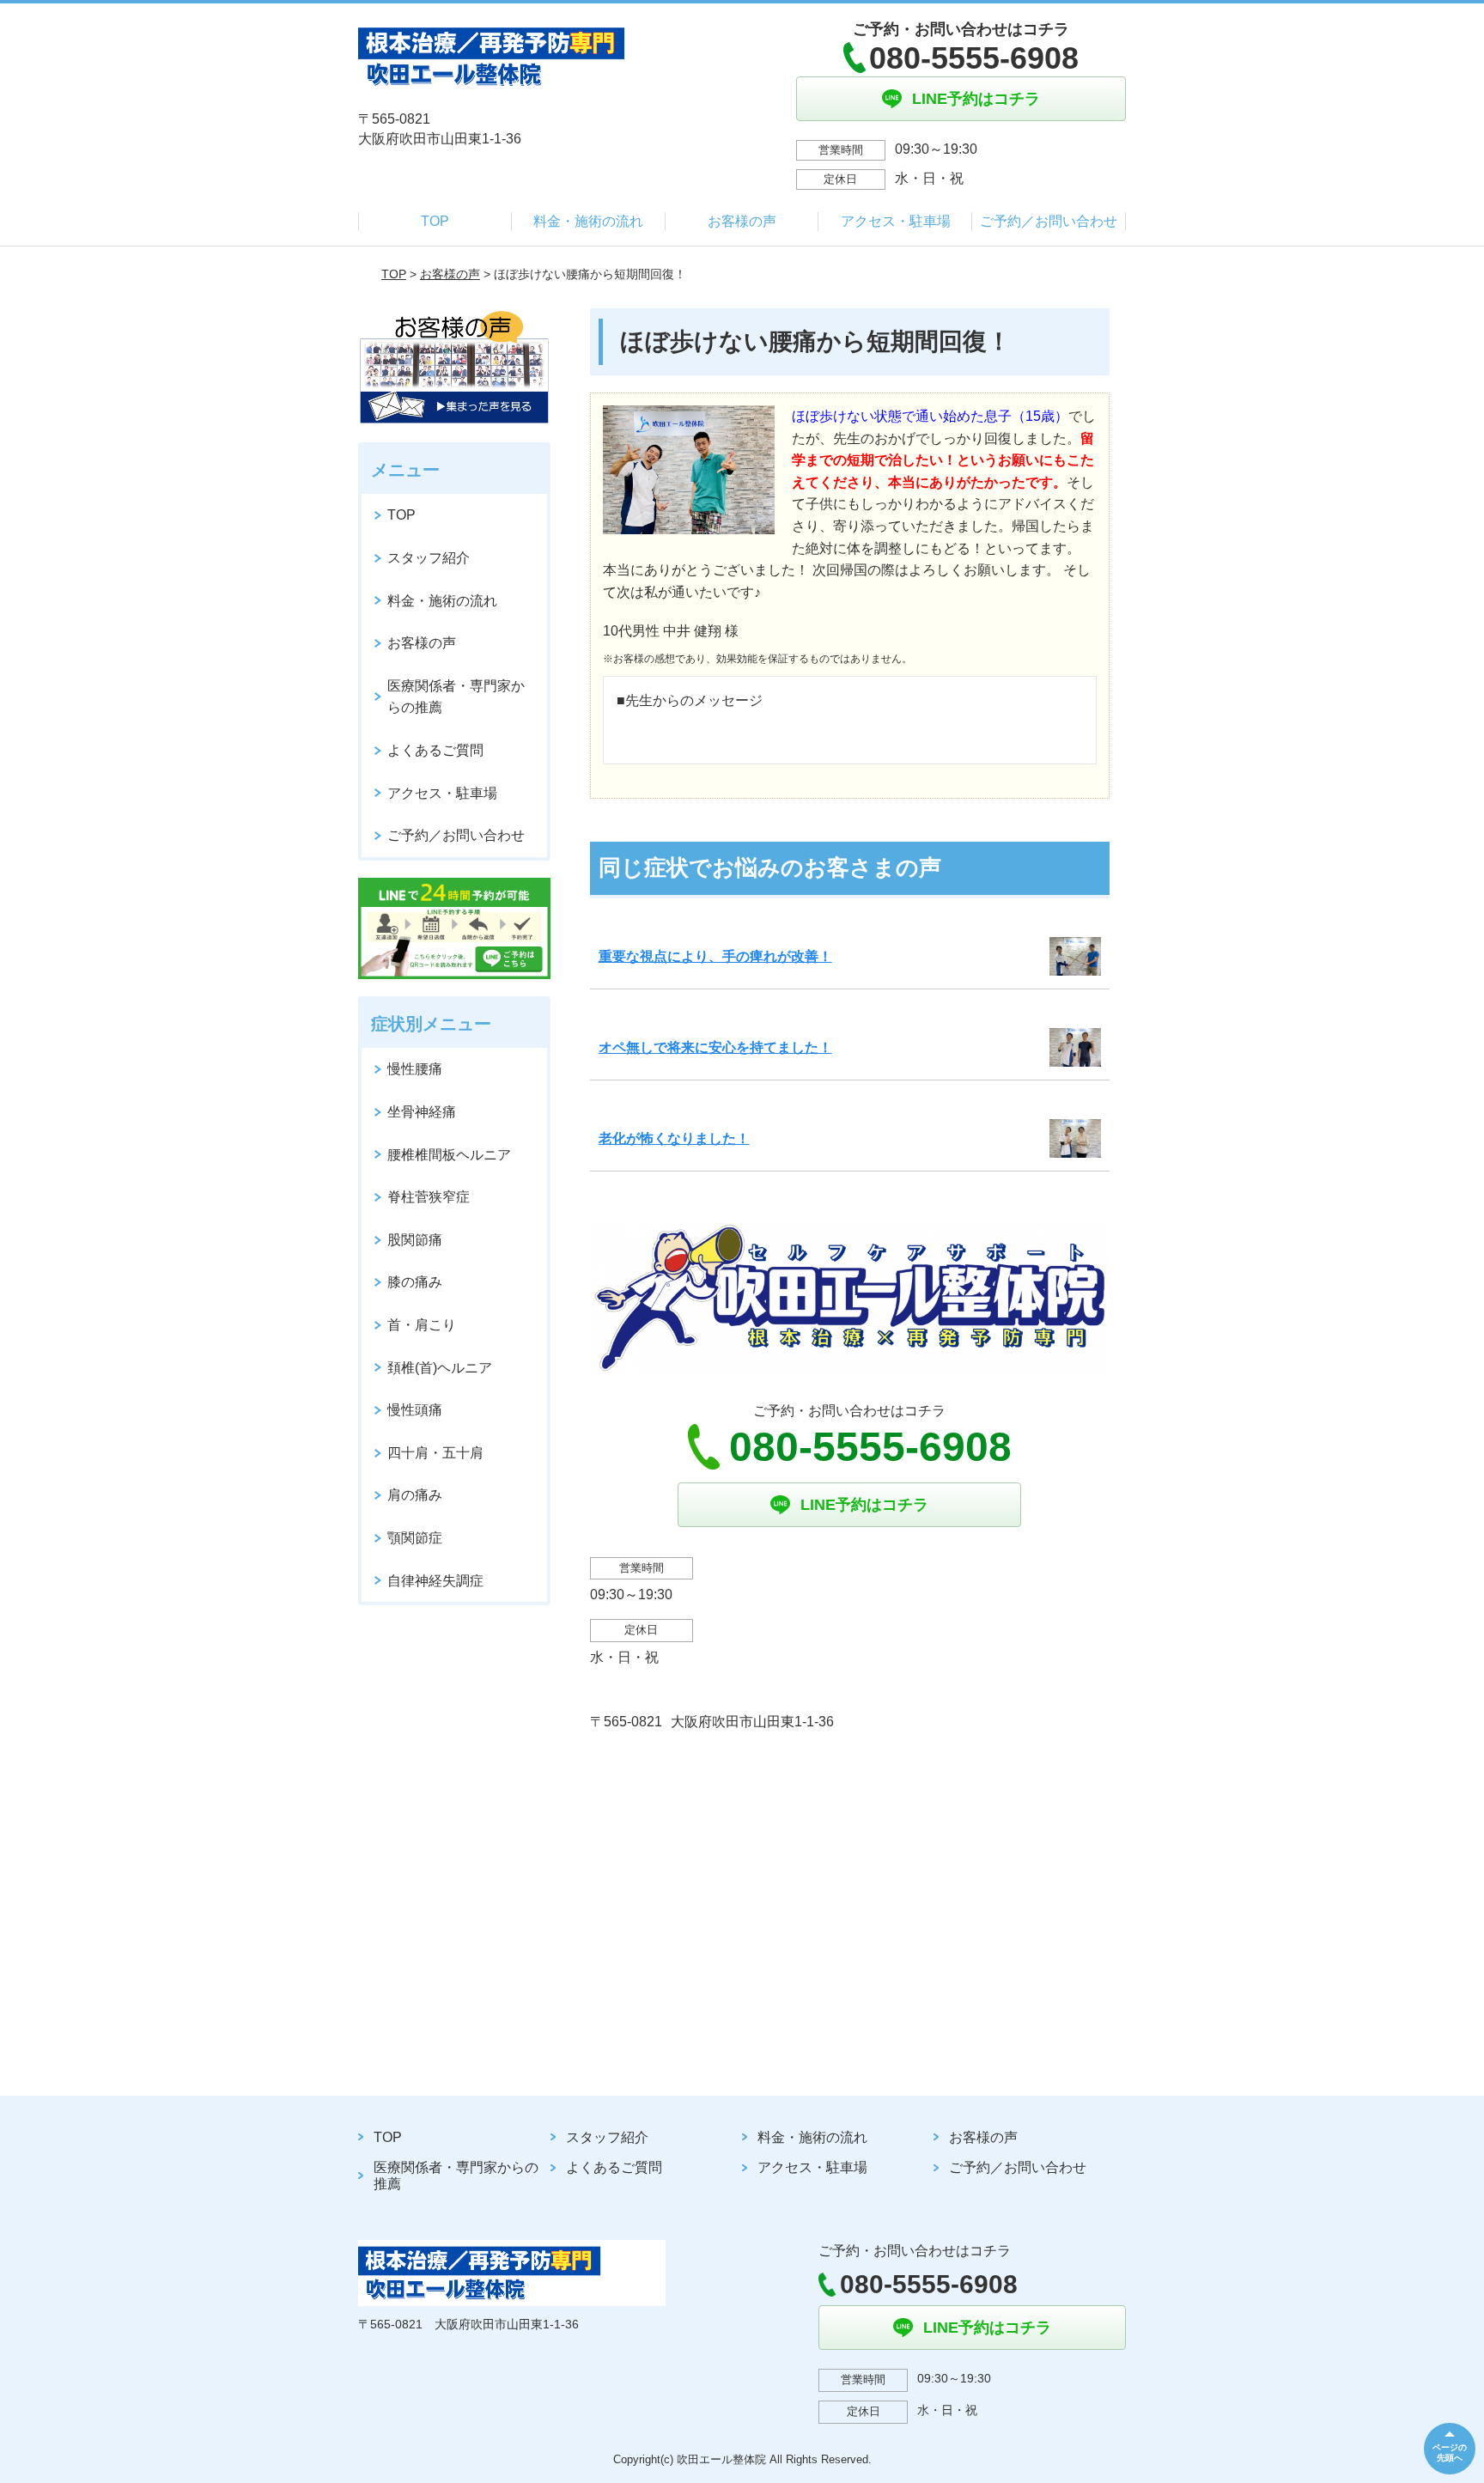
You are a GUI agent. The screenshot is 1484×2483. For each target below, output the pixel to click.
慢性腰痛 (415, 1069)
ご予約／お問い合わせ (1049, 221)
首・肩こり (422, 1325)
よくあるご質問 (435, 750)
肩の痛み (415, 1495)
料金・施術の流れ (588, 221)
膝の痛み (415, 1282)
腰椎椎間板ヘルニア (449, 1155)
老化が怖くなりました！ (674, 1138)
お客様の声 (742, 221)
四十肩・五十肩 (435, 1453)
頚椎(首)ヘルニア (440, 1368)
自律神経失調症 (435, 1581)
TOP (435, 221)
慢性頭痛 (415, 1410)
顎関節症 (415, 1538)
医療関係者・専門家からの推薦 (456, 697)
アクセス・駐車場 (896, 221)
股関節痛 (415, 1240)
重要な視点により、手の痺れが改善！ (715, 956)
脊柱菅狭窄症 (429, 1197)
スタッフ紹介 (429, 558)
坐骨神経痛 (422, 1112)
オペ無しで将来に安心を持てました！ (715, 1047)
